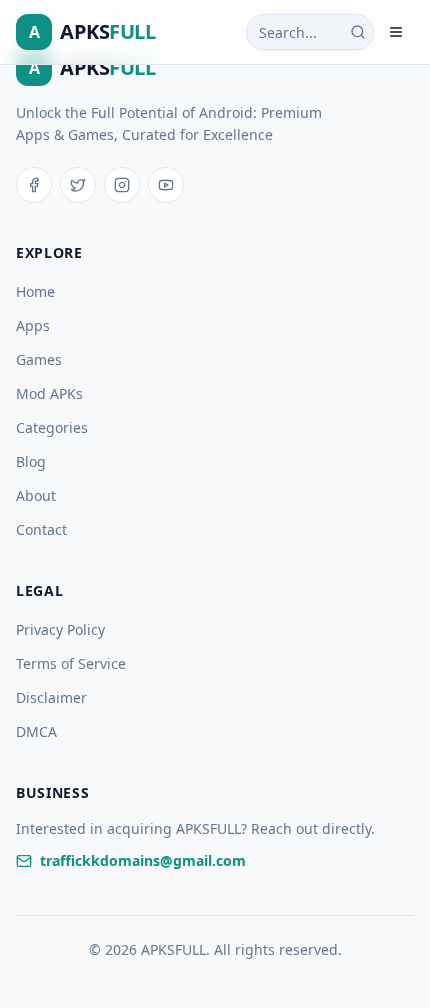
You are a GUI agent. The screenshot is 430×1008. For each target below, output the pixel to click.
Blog (31, 461)
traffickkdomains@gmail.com (143, 860)
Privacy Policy (60, 629)
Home (35, 291)
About (36, 495)
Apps (33, 325)
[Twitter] (78, 185)
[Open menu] (396, 32)
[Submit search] (358, 32)
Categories (52, 427)
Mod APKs (49, 393)
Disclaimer (51, 697)
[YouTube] (166, 185)
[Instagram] (122, 185)
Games (39, 359)
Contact (41, 529)
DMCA (36, 731)
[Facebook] (34, 185)
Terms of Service (71, 663)
